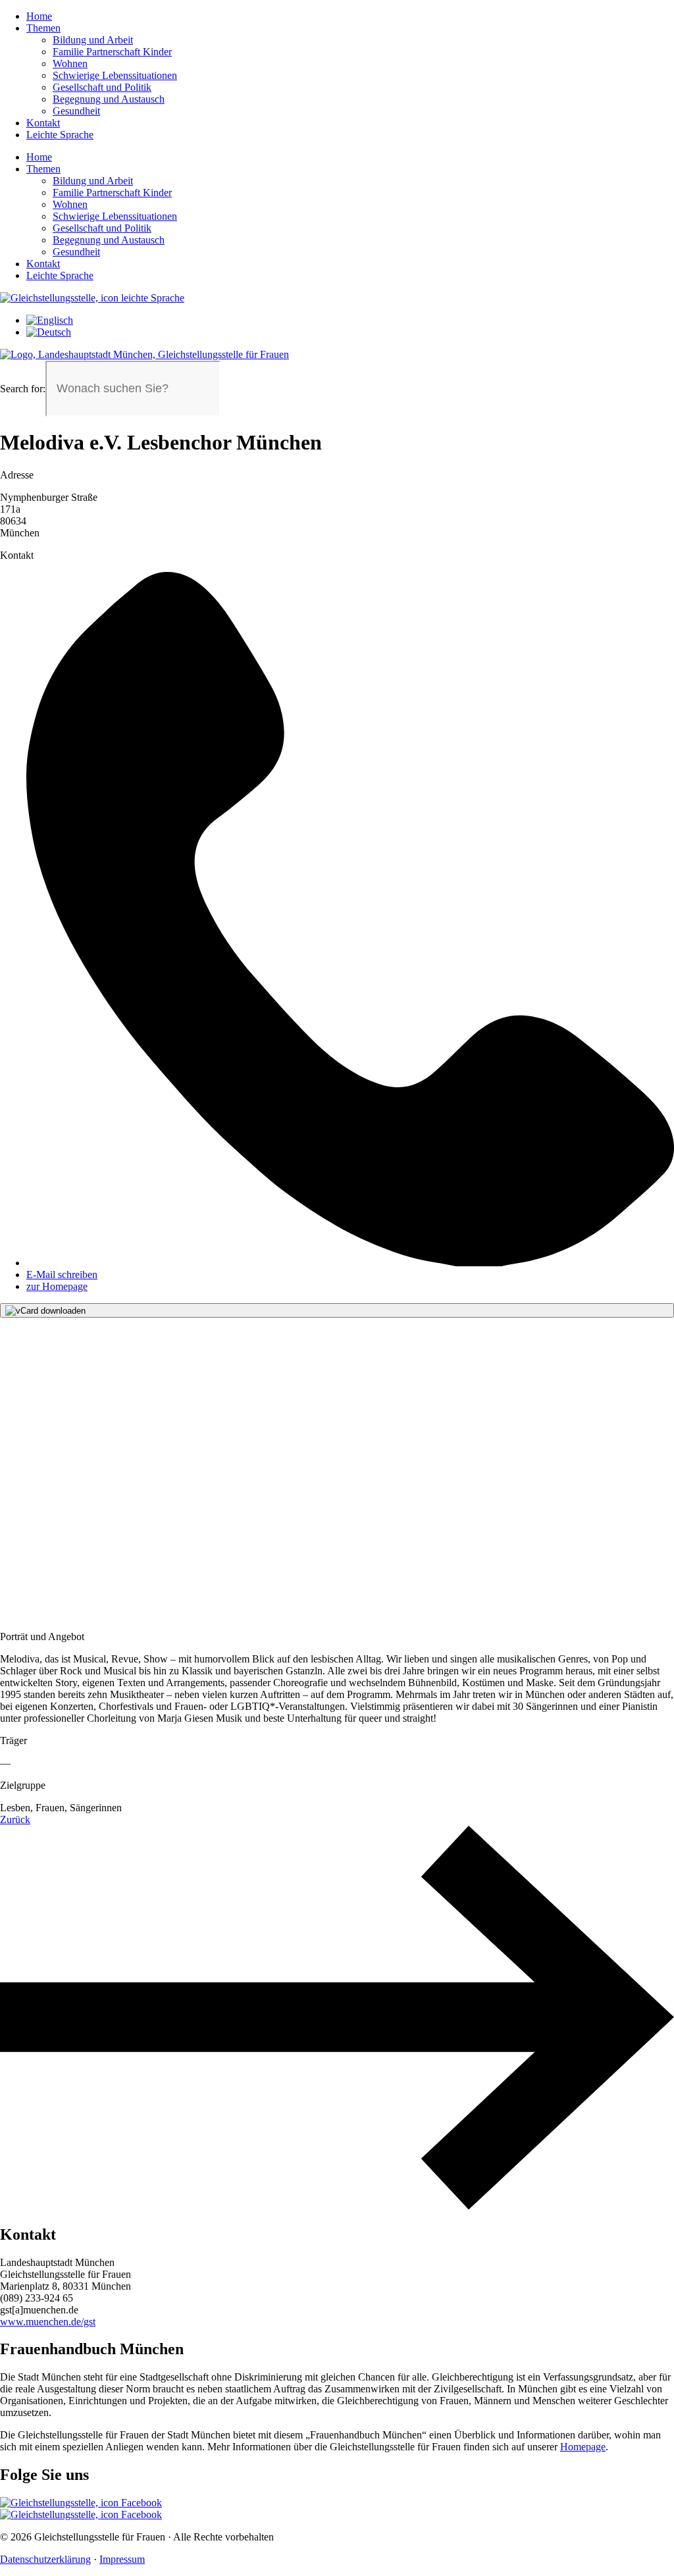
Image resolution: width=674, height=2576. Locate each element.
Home (39, 16)
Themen (43, 28)
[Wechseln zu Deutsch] (49, 332)
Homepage (583, 2447)
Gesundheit (76, 111)
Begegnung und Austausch (109, 99)
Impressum (122, 2559)
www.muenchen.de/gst (48, 2322)
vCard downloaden (51, 1311)
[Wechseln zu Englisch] (50, 320)
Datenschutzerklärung (45, 2559)
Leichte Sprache (60, 135)
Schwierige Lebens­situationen (115, 75)
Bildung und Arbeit (93, 40)
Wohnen (70, 64)
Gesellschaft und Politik (102, 87)
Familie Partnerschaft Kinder (112, 52)
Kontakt (43, 123)
